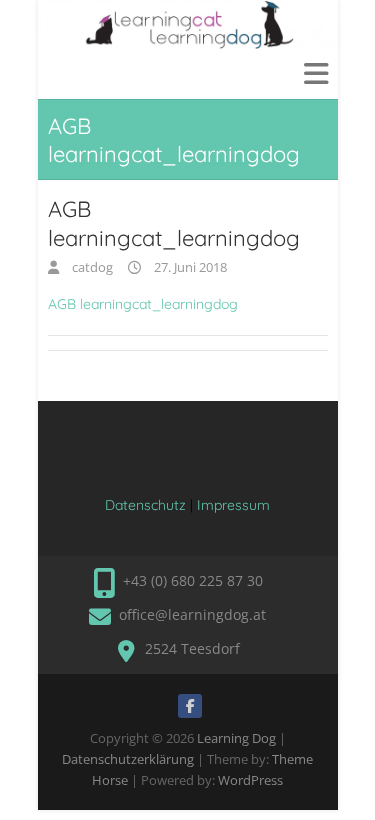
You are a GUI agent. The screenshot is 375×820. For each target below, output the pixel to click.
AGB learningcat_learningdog (143, 304)
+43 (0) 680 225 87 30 (193, 580)
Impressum (233, 505)
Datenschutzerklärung (128, 759)
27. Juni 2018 (189, 267)
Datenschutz (145, 505)
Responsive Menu (316, 73)
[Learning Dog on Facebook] (190, 706)
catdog (91, 267)
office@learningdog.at (192, 614)
